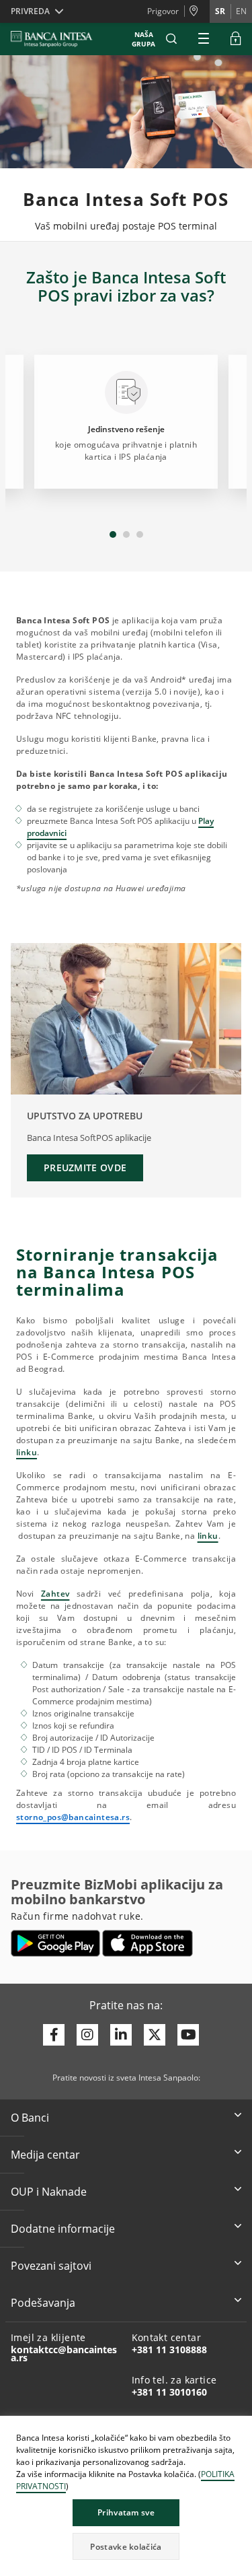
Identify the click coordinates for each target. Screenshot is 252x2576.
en (241, 11)
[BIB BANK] (60, 39)
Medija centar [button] (45, 2155)
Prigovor (163, 11)
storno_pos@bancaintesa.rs (73, 1817)
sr (220, 11)
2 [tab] (126, 534)
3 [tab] (140, 534)
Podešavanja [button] (43, 2303)
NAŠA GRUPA (143, 39)
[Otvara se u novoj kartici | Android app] (55, 1943)
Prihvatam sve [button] (126, 2512)
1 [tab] (113, 534)
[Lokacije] (197, 11)
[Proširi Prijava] (236, 39)
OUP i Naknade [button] (49, 2192)
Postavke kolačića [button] (126, 2547)
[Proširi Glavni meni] (204, 39)
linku (27, 1452)
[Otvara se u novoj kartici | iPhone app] (148, 1943)
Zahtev (55, 1594)
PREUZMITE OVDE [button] (85, 1168)
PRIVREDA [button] (30, 11)
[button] (171, 39)
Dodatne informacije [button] (63, 2229)
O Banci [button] (30, 2118)
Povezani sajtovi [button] (51, 2266)
